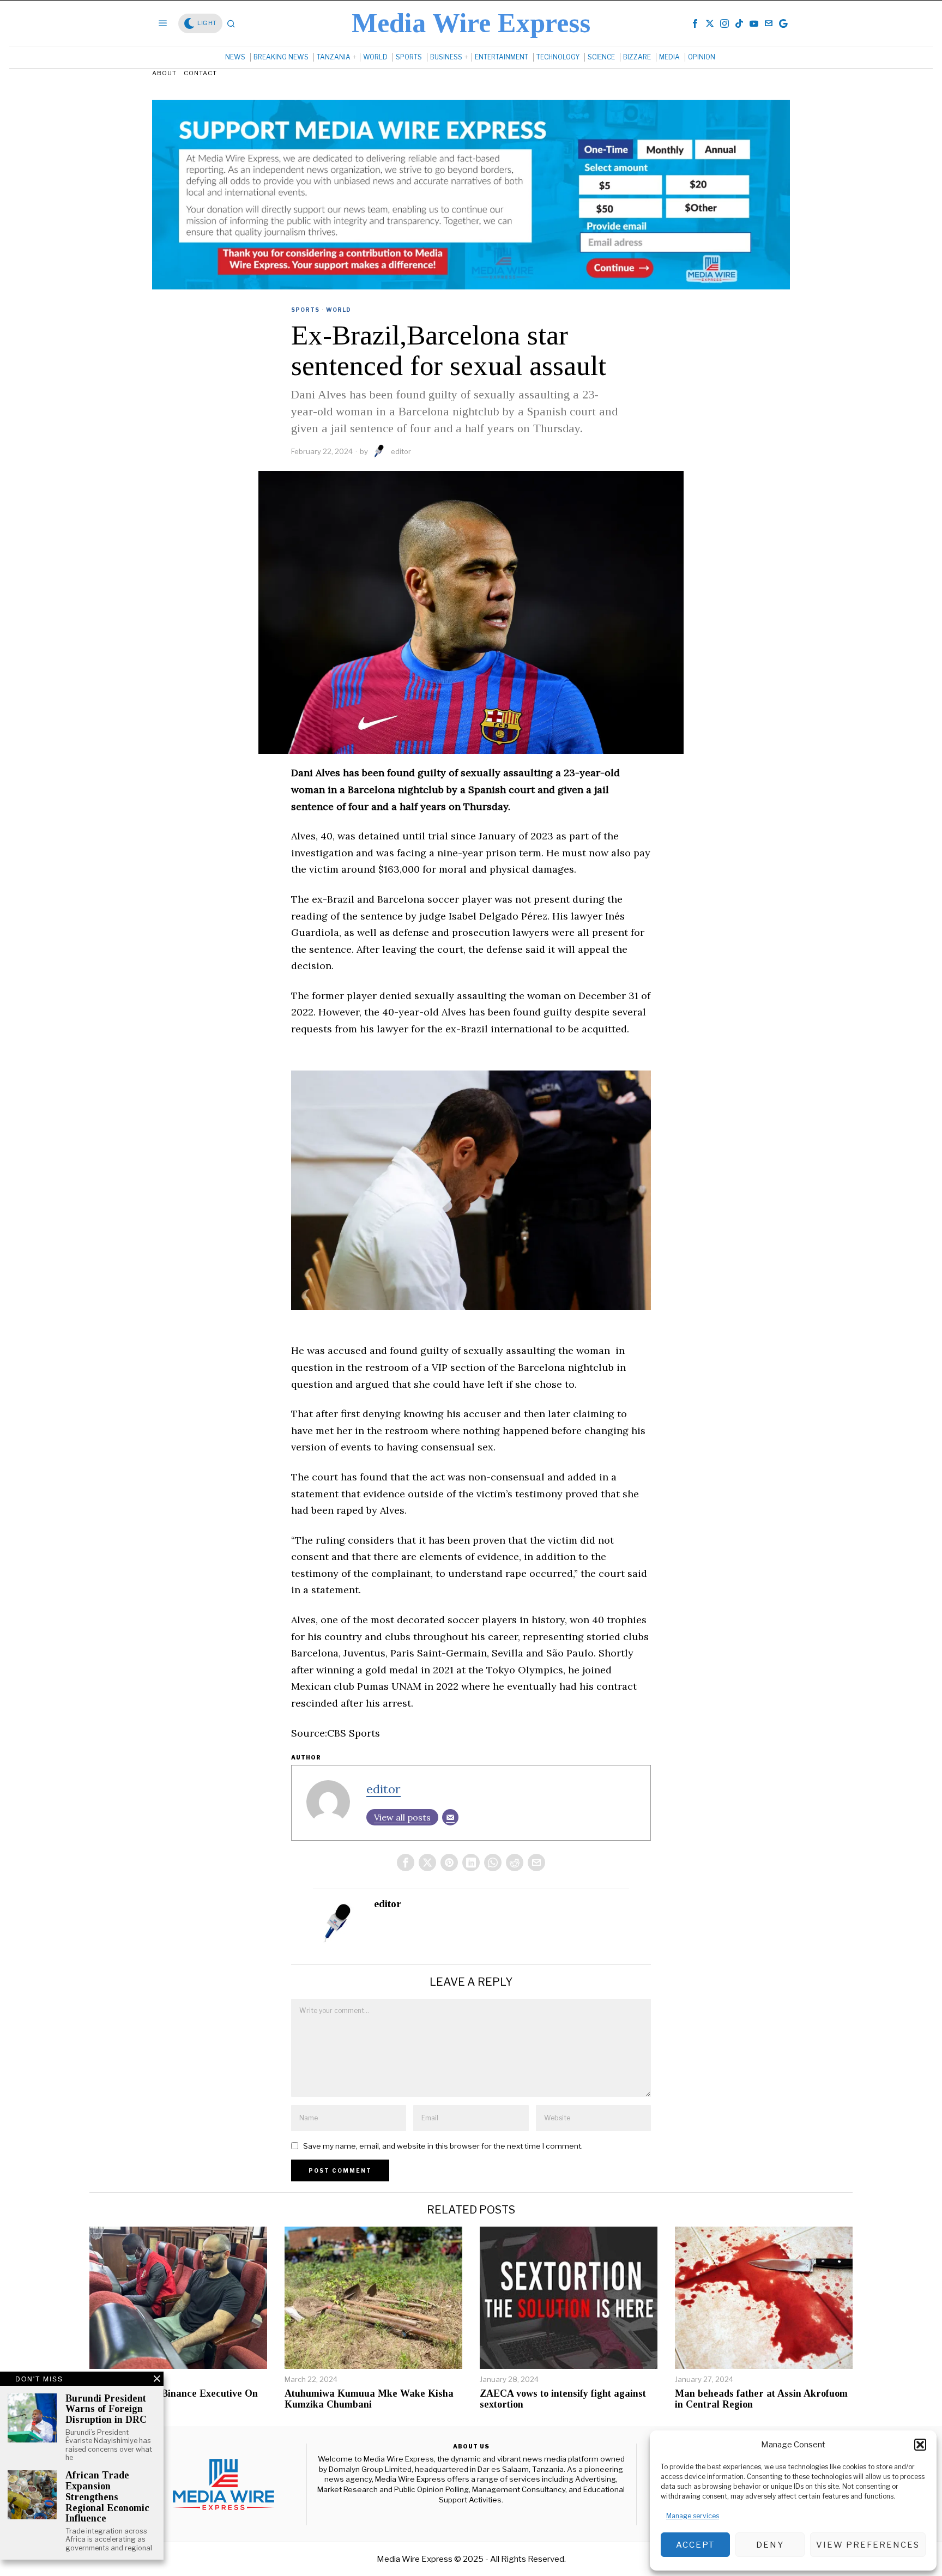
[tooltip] (695, 23)
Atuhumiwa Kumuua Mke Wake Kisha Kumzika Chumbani (369, 2399)
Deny (770, 2545)
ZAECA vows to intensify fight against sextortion (563, 2399)
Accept (695, 2545)
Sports (305, 310)
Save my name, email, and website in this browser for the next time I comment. (443, 2146)
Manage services (693, 2516)
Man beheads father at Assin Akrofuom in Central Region (761, 2399)
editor (401, 451)
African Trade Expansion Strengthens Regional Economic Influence (107, 2497)
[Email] (450, 1817)
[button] (920, 2445)
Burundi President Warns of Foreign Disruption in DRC (106, 2409)
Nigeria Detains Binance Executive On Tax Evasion (174, 2399)
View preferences (868, 2545)
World (339, 310)
